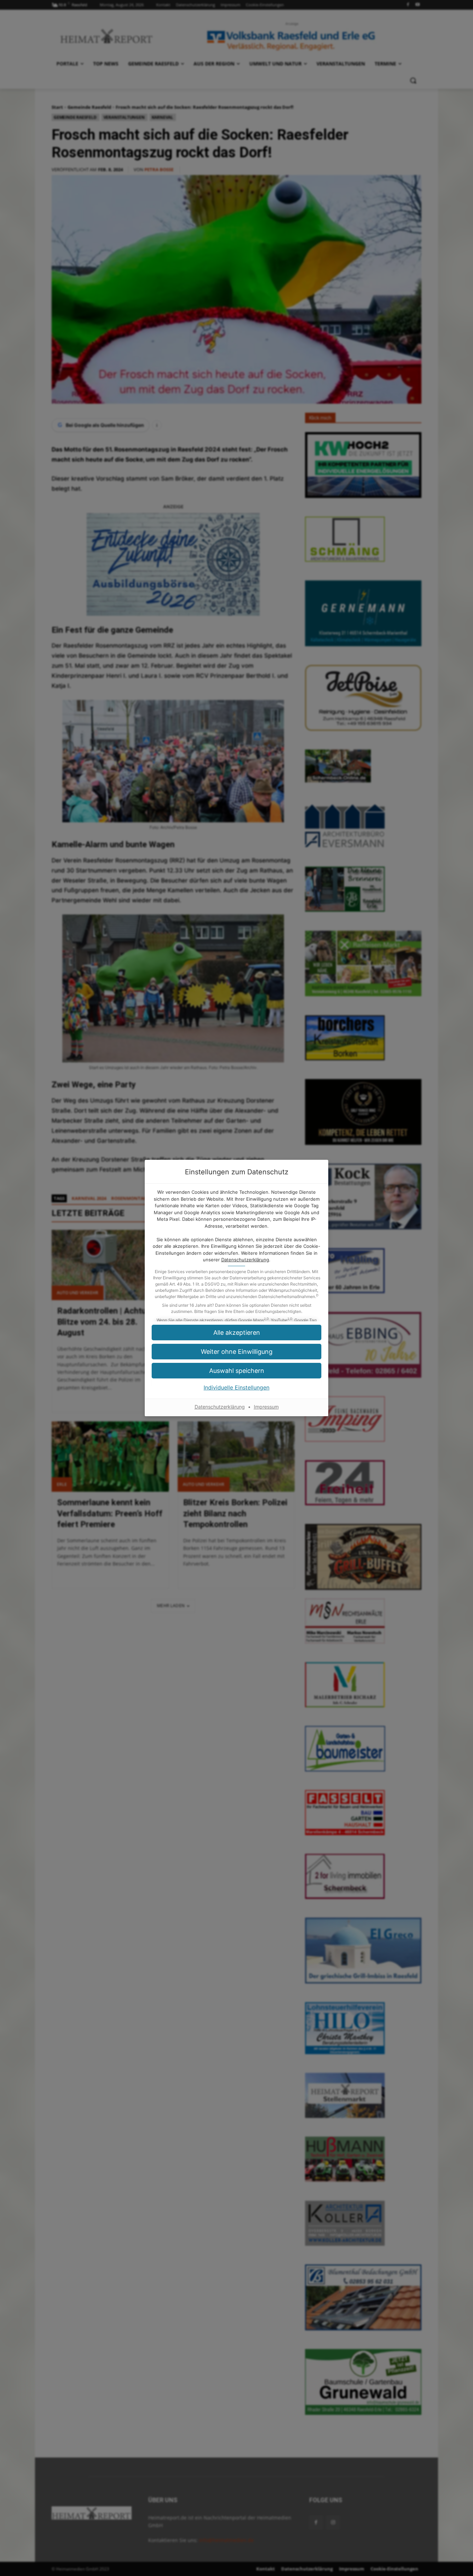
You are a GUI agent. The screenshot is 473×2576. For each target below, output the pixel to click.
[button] (237, 1352)
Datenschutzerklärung (245, 1260)
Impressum (266, 1407)
